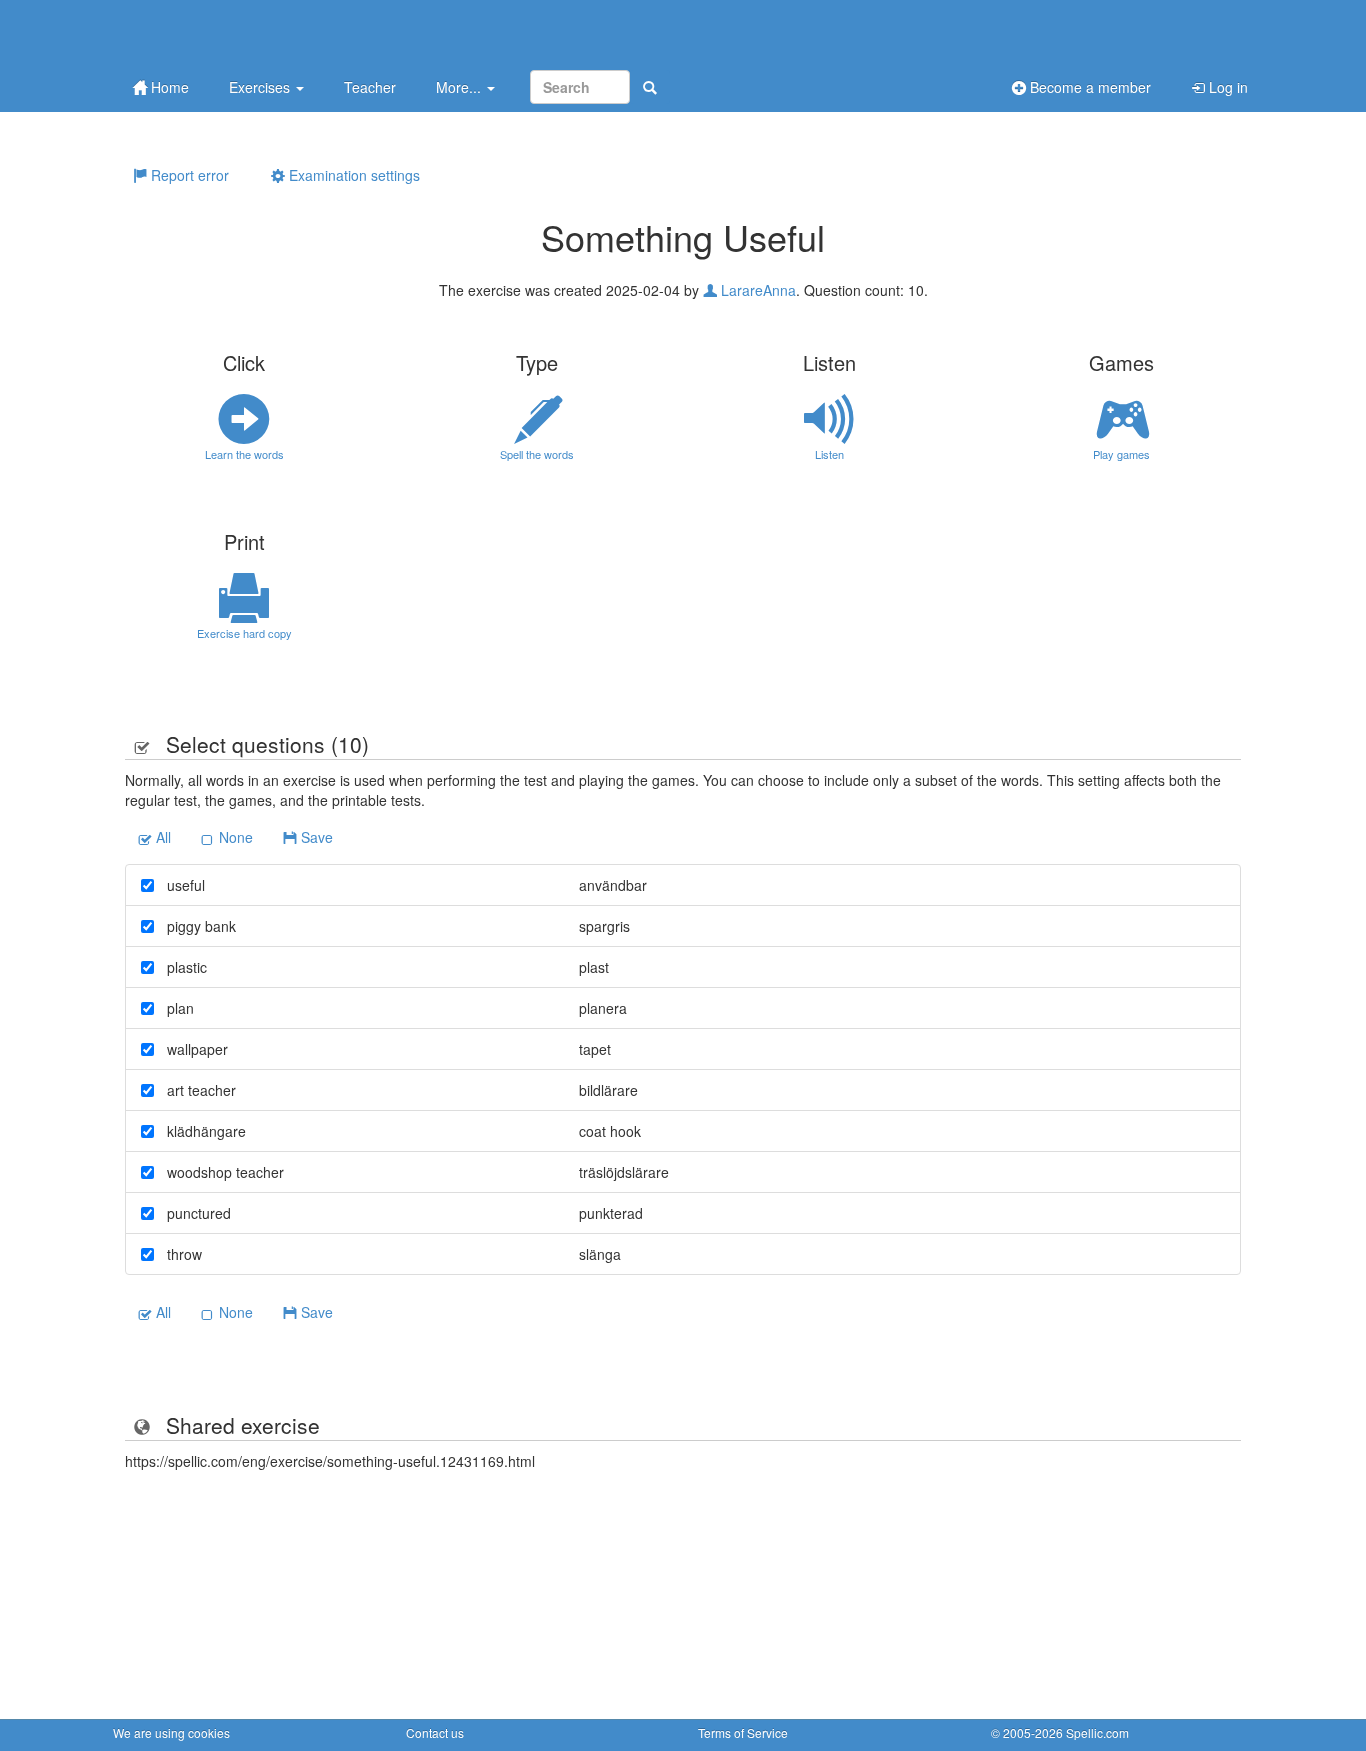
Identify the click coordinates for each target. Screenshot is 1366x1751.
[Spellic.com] (218, 32)
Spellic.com (1097, 1732)
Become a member (1088, 87)
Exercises (261, 87)
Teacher (370, 87)
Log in (1226, 87)
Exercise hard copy (244, 633)
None (234, 837)
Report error (188, 175)
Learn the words (244, 454)
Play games (1121, 454)
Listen (829, 454)
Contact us (435, 1732)
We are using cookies (171, 1732)
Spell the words (537, 454)
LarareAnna (756, 290)
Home (168, 87)
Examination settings (352, 175)
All (161, 837)
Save (315, 837)
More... (460, 87)
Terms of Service (743, 1732)
